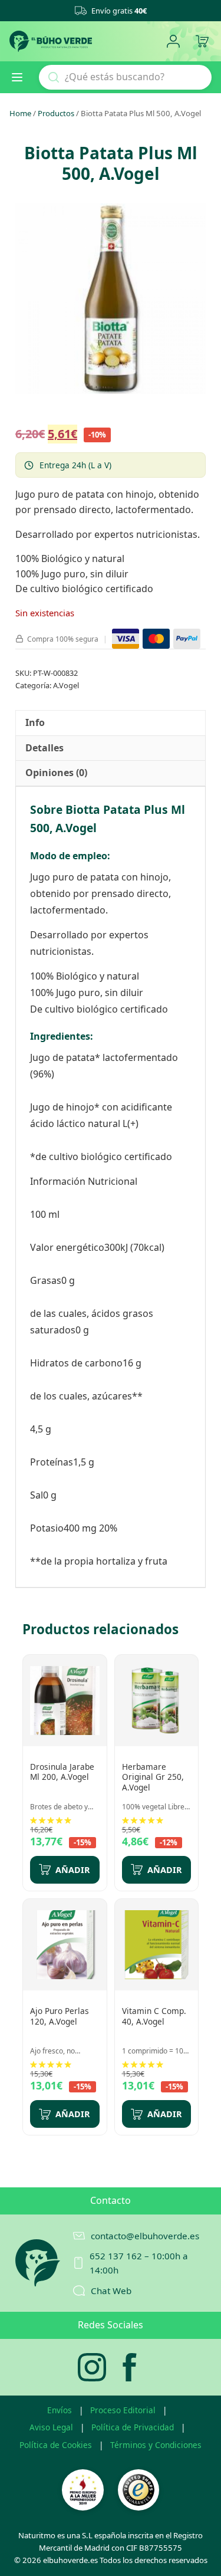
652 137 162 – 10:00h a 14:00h (139, 2263)
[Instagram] (92, 2367)
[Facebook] (130, 2367)
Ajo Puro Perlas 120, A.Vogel (60, 2016)
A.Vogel (66, 685)
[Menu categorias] (22, 77)
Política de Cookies (56, 2445)
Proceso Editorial (123, 2410)
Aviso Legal (51, 2427)
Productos (56, 113)
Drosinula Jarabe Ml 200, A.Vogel (62, 1772)
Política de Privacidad (133, 2427)
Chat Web (111, 2291)
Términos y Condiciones (156, 2445)
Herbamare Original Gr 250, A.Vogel (153, 1777)
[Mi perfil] (173, 42)
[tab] (35, 723)
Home (20, 113)
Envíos (60, 2410)
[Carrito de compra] (202, 42)
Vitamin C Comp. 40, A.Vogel (154, 2016)
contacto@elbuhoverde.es (145, 2236)
